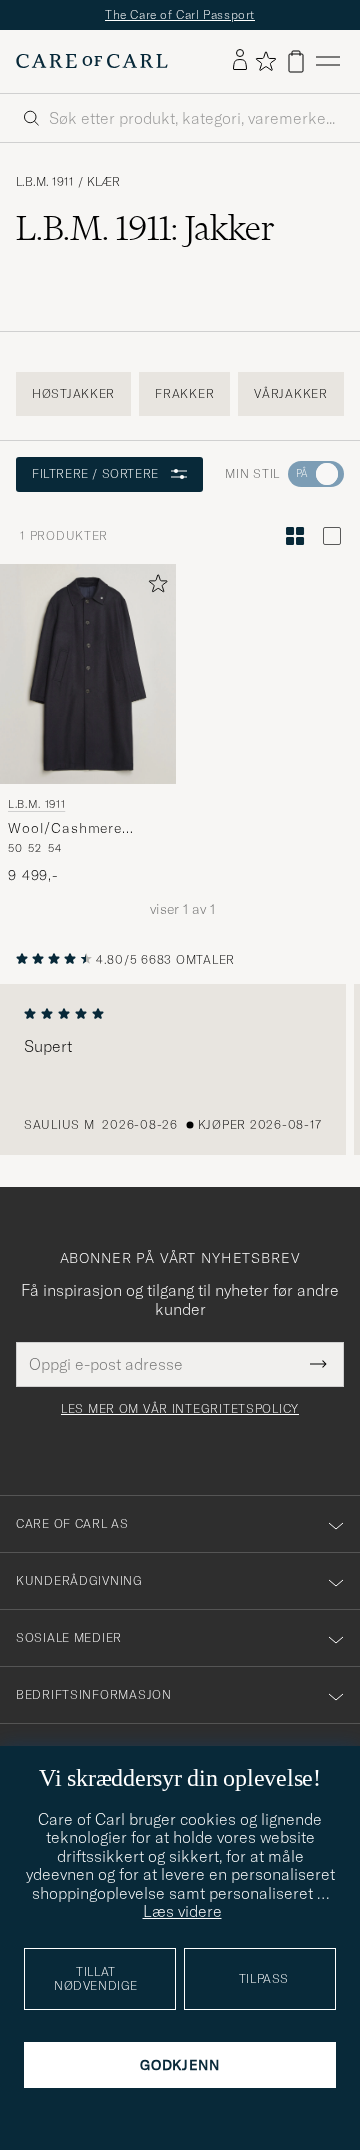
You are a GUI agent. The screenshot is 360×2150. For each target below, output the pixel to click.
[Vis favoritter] (265, 61)
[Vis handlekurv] (296, 61)
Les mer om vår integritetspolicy (180, 1409)
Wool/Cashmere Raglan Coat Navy (71, 829)
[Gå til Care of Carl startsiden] (92, 61)
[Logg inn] (240, 61)
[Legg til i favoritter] (154, 587)
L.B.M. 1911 (45, 182)
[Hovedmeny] (328, 61)
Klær (103, 182)
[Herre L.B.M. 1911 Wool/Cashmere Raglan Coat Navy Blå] (88, 674)
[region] (180, 1070)
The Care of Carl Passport (180, 14)
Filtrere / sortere (95, 473)
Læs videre (182, 1911)
